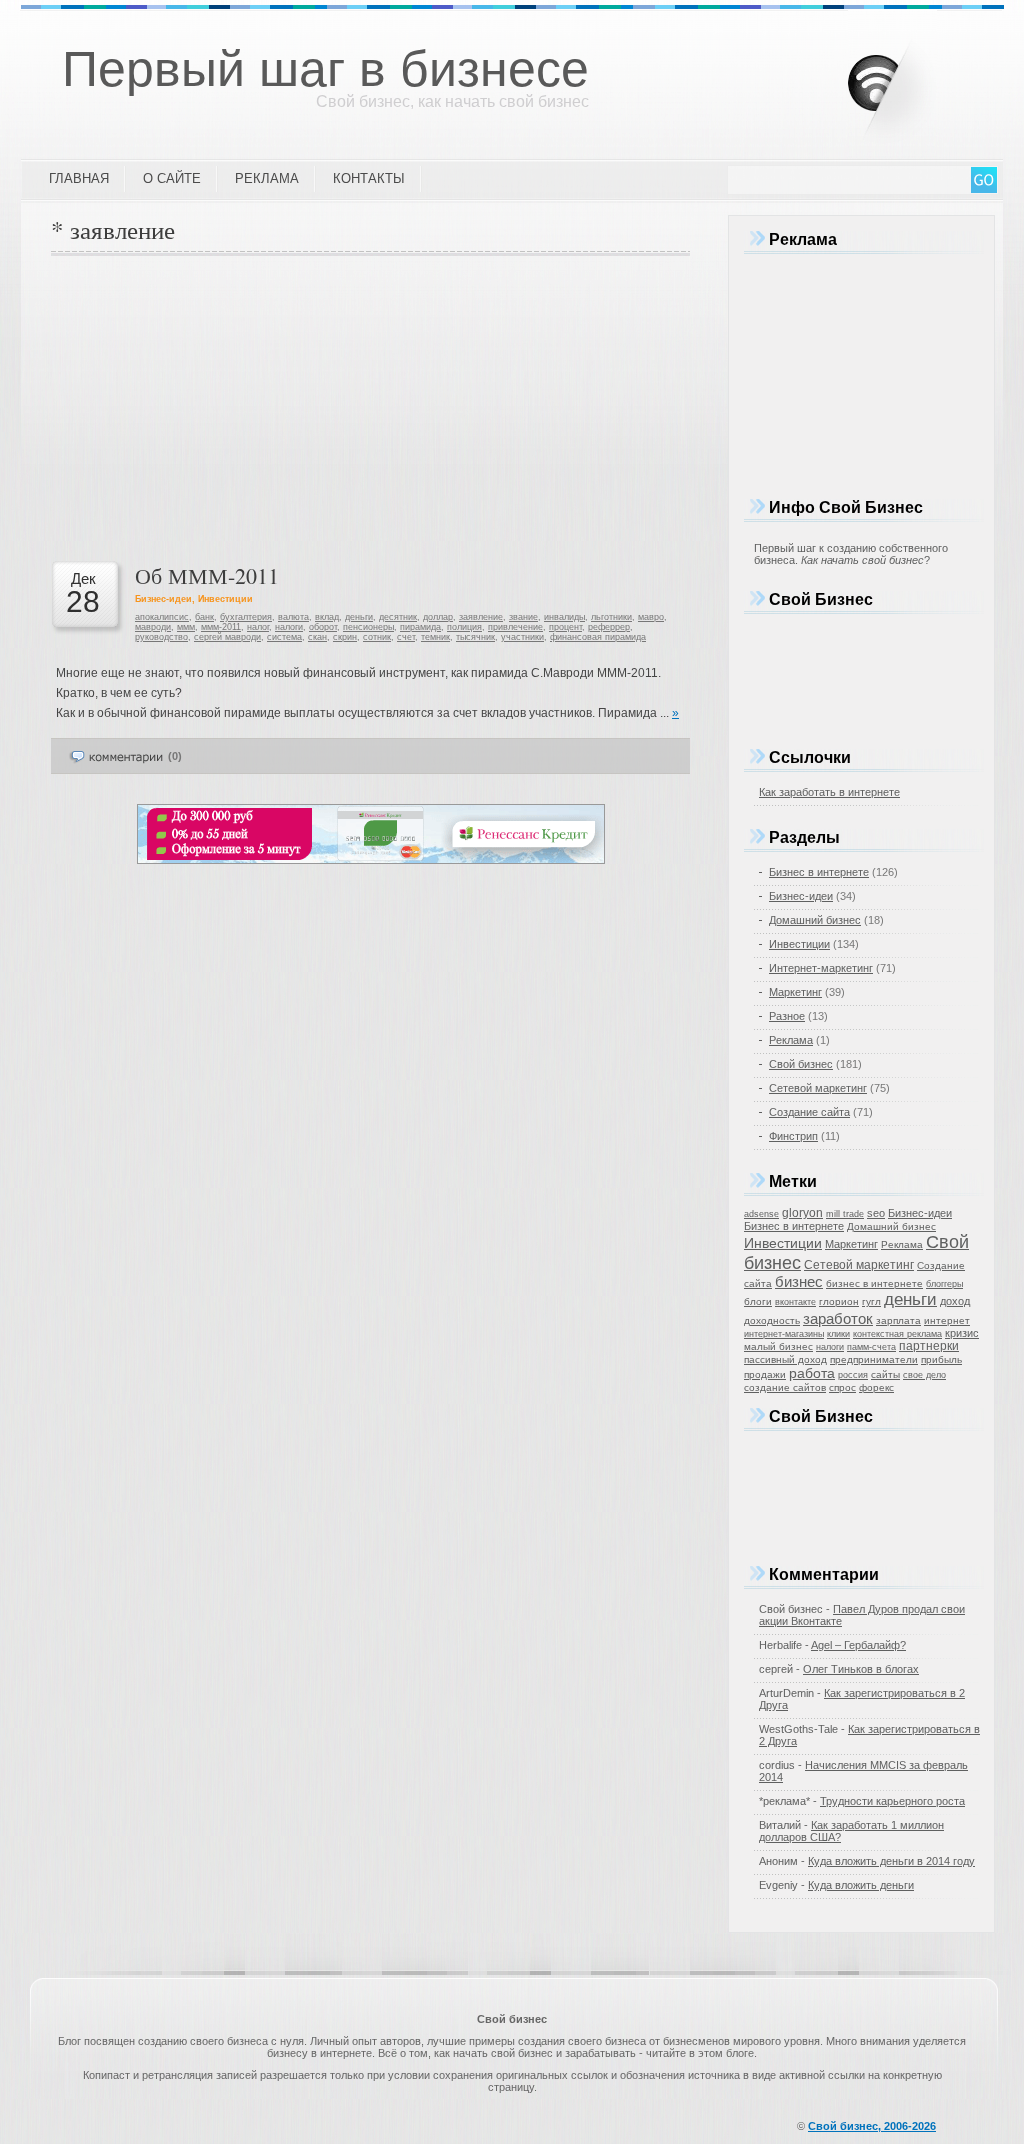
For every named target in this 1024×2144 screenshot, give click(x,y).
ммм (186, 627)
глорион (839, 1301)
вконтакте (795, 1302)
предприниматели (874, 1359)
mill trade (845, 1214)
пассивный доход (785, 1359)
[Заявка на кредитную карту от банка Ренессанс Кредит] (371, 860)
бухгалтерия (246, 617)
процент (565, 627)
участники (522, 637)
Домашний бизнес (815, 920)
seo (876, 1213)
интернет (947, 1320)
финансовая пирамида (598, 637)
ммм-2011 (221, 627)
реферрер (609, 627)
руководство (161, 637)
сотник (377, 637)
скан (317, 637)
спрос (842, 1387)
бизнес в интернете (874, 1283)
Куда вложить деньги (861, 1885)
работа (812, 1373)
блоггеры (944, 1284)
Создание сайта (809, 1112)
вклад (327, 617)
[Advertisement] (370, 406)
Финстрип (793, 1136)
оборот (323, 627)
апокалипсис (162, 617)
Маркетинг (795, 992)
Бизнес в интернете (819, 872)
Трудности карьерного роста (892, 1801)
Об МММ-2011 (207, 575)
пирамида (420, 627)
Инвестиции (225, 599)
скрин (345, 637)
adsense (761, 1214)
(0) (175, 756)
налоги (289, 627)
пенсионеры (368, 627)
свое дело (924, 1375)
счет (406, 637)
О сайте (172, 178)
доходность (772, 1320)
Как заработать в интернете (829, 792)
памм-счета (871, 1347)
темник (435, 637)
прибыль (941, 1359)
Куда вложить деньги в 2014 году (891, 1861)
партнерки (929, 1346)
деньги (359, 617)
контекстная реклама (897, 1334)
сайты (885, 1374)
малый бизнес (778, 1346)
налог (258, 627)
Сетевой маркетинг (818, 1088)
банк (204, 617)
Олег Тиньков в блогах (861, 1669)
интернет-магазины (784, 1334)
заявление (481, 617)
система (284, 637)
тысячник (475, 637)
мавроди (153, 627)
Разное (787, 1016)
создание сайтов (785, 1387)
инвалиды (564, 617)
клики (838, 1334)
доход (955, 1301)
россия (853, 1375)
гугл (871, 1301)
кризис (962, 1333)
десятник (398, 617)
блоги (758, 1301)
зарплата (898, 1320)
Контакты (369, 178)
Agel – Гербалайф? (858, 1645)
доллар (438, 617)
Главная (79, 178)
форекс (876, 1387)
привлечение (515, 627)
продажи (765, 1374)
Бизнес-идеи (163, 599)
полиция (464, 627)
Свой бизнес (801, 1064)
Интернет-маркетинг (821, 968)
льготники (611, 617)
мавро (651, 617)
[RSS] (907, 79)
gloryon (802, 1213)
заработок (838, 1318)
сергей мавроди (227, 637)
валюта (293, 617)
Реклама (267, 178)
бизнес (799, 1282)
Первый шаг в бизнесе (325, 69)
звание (523, 617)
